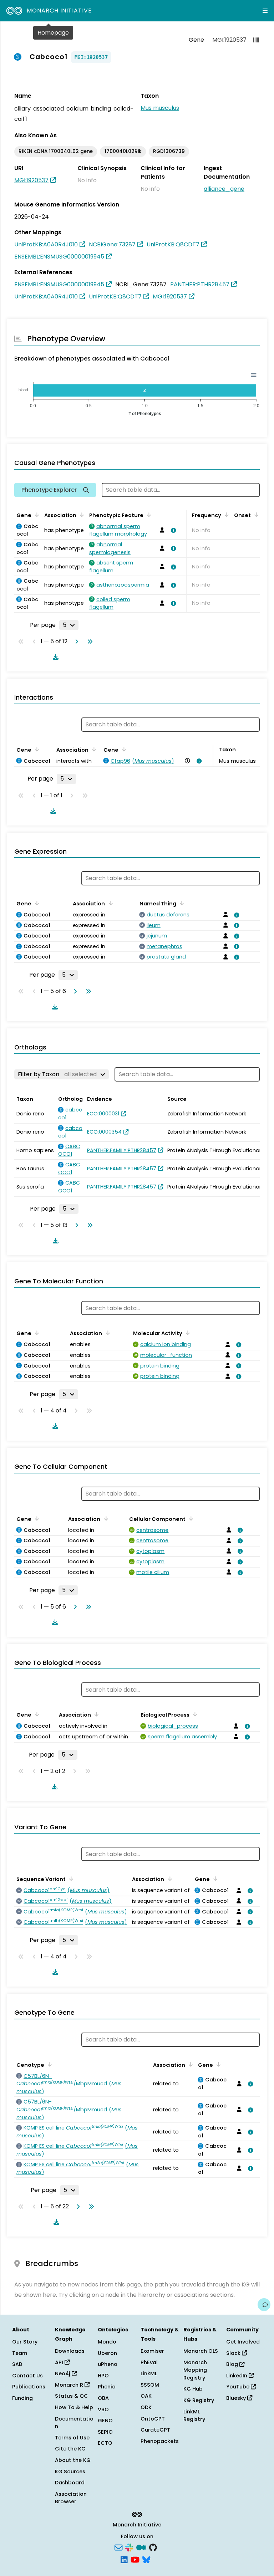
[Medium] (141, 2547)
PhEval (149, 2362)
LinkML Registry (194, 2416)
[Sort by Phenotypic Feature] (148, 515)
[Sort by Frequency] (225, 515)
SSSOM (150, 2385)
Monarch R (70, 2385)
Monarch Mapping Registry (195, 2370)
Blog (233, 2364)
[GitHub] (153, 2547)
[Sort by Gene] (36, 515)
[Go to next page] (75, 642)
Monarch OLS (201, 2351)
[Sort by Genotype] (49, 2064)
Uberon (107, 2353)
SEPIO (105, 2432)
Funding (22, 2398)
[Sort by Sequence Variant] (70, 1879)
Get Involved (243, 2342)
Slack (234, 2353)
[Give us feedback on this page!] (264, 2305)
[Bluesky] (146, 2559)
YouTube (239, 2387)
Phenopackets (160, 2441)
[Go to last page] (88, 642)
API (60, 2362)
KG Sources (70, 2472)
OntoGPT (153, 2419)
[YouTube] (135, 2559)
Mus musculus (160, 108)
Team (20, 2353)
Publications (29, 2387)
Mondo (107, 2342)
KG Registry (199, 2400)
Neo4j (63, 2373)
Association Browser (71, 2498)
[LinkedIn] (124, 2559)
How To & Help (74, 2407)
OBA (103, 2398)
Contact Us (27, 2376)
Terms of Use (72, 2438)
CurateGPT (155, 2430)
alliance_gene (224, 189)
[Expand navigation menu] (265, 11)
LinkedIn (237, 2376)
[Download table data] (54, 657)
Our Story (25, 2342)
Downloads (70, 2351)
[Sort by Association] (81, 515)
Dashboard (70, 2483)
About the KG (73, 2460)
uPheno (108, 2364)
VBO (103, 2409)
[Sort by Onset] (255, 515)
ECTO (105, 2443)
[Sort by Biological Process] (194, 1714)
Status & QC (72, 2396)
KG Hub (193, 2389)
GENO (105, 2421)
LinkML (149, 2373)
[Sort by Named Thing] (181, 903)
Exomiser (152, 2351)
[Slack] (129, 2547)
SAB (17, 2364)
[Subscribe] (118, 2547)
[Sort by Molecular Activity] (187, 1333)
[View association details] (172, 530)
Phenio (107, 2387)
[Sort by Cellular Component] (190, 1518)
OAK (146, 2396)
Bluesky (237, 2398)
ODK (146, 2407)
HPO (103, 2376)
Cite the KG (70, 2449)
